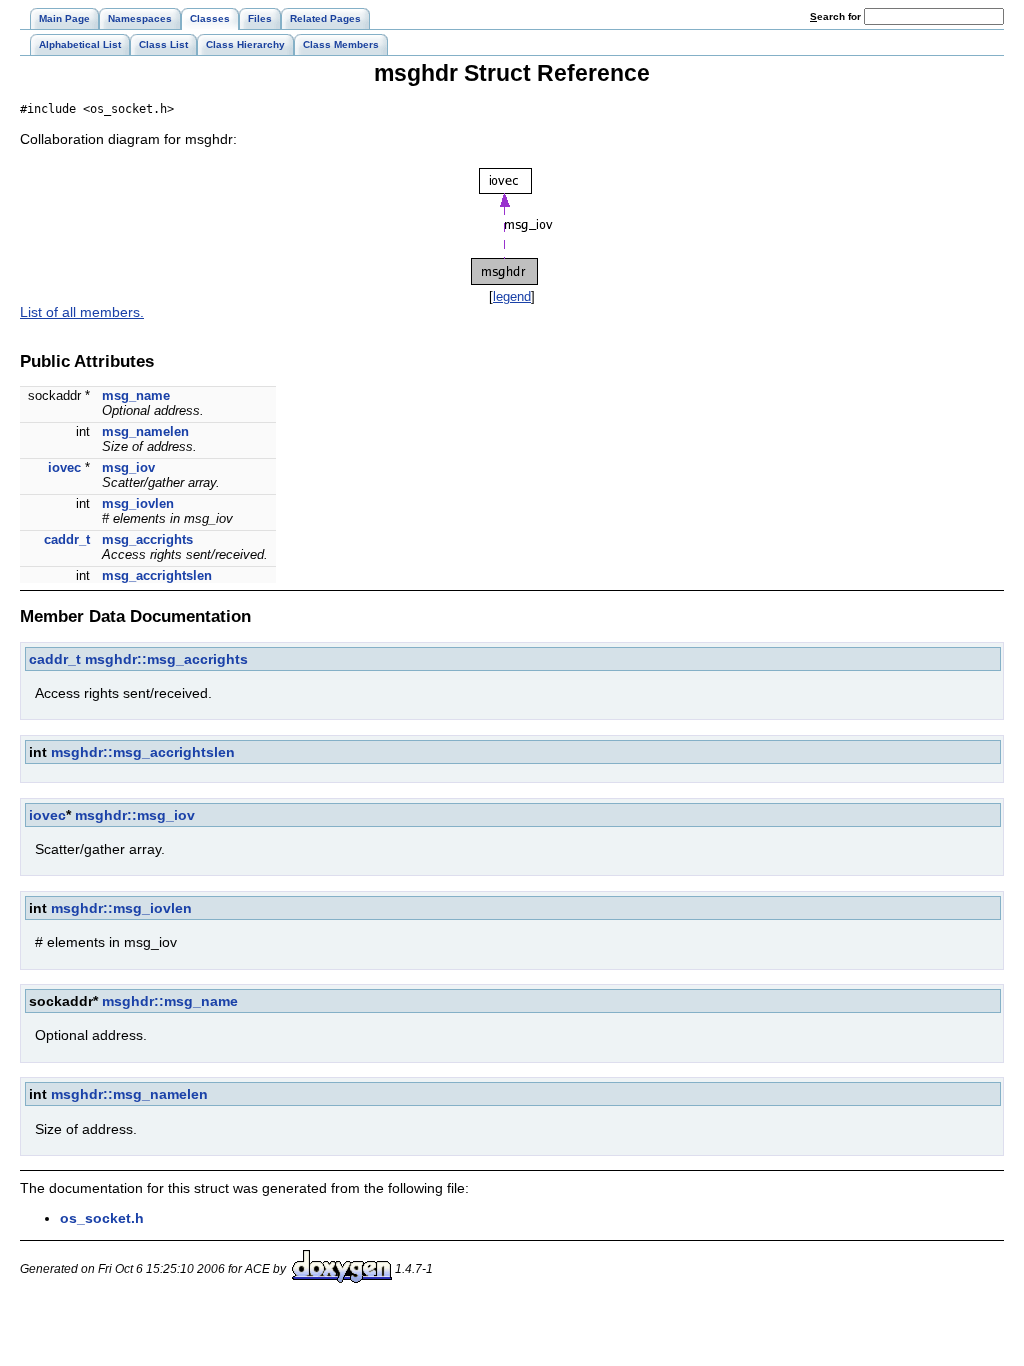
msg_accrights (147, 539)
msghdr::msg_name (170, 1001)
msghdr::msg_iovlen (121, 908)
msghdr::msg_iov (135, 815)
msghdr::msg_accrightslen (143, 752)
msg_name (136, 395)
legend (512, 296)
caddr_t (67, 539)
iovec (64, 467)
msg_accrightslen (157, 575)
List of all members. (82, 312)
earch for (837, 16)
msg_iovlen (138, 503)
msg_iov (128, 467)
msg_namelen (145, 431)
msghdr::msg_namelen (129, 1094)
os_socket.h (102, 1218)
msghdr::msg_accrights (166, 659)
